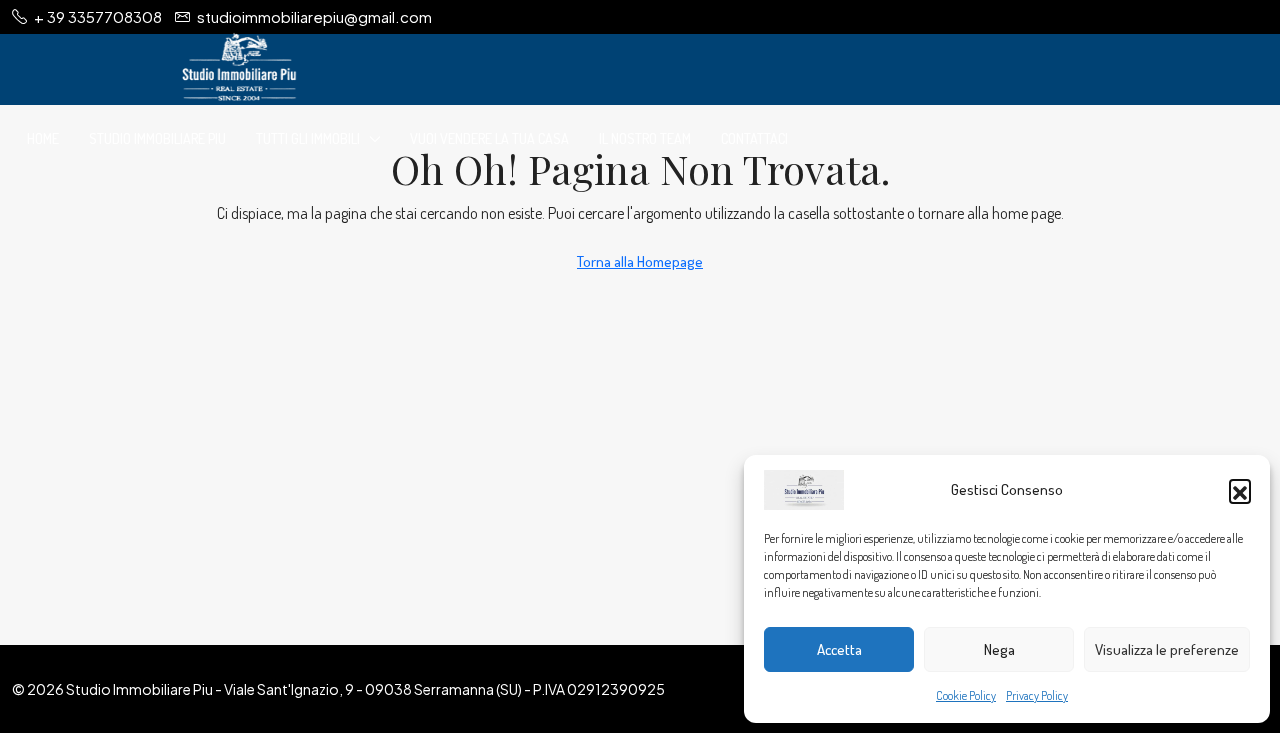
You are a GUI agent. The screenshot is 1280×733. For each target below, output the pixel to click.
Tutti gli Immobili (308, 138)
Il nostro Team (645, 138)
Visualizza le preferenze (1167, 649)
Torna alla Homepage (640, 261)
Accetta (839, 649)
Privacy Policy (1037, 695)
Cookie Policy (966, 695)
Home (43, 138)
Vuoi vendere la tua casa (489, 138)
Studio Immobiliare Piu (157, 138)
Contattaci (754, 138)
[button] (1240, 490)
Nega (999, 649)
